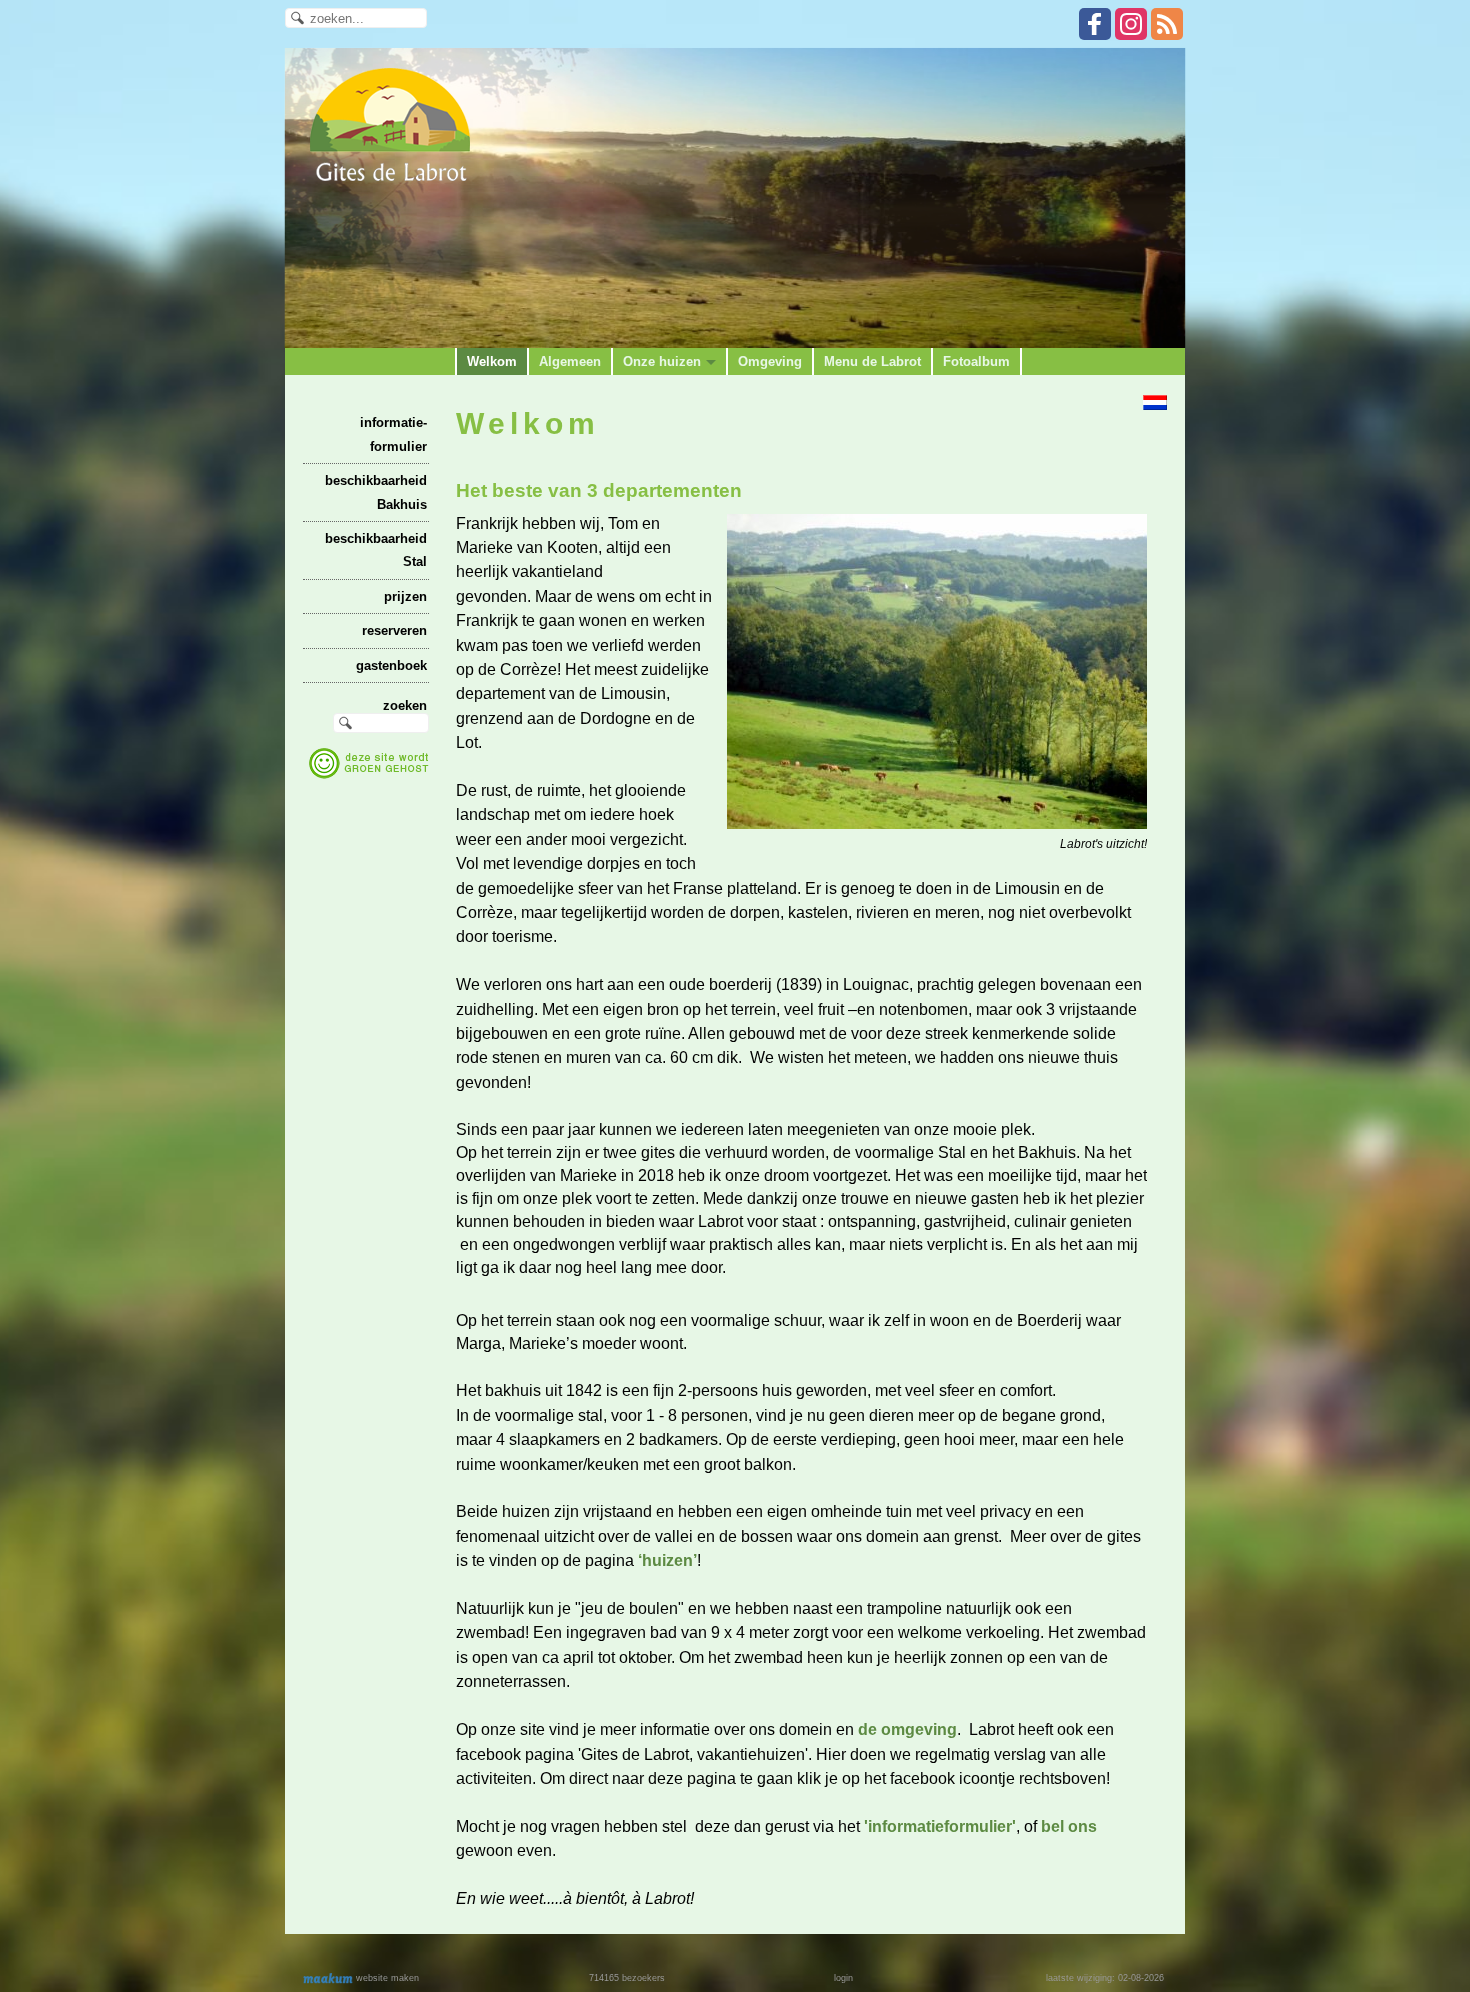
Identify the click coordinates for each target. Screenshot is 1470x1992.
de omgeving (907, 1729)
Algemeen (570, 361)
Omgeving (770, 361)
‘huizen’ (667, 1560)
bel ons (1069, 1826)
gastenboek (391, 665)
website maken (386, 1978)
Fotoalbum (976, 361)
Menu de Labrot (872, 361)
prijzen (405, 596)
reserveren (394, 630)
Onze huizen (662, 361)
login (843, 1978)
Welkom (492, 361)
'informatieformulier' (940, 1826)
